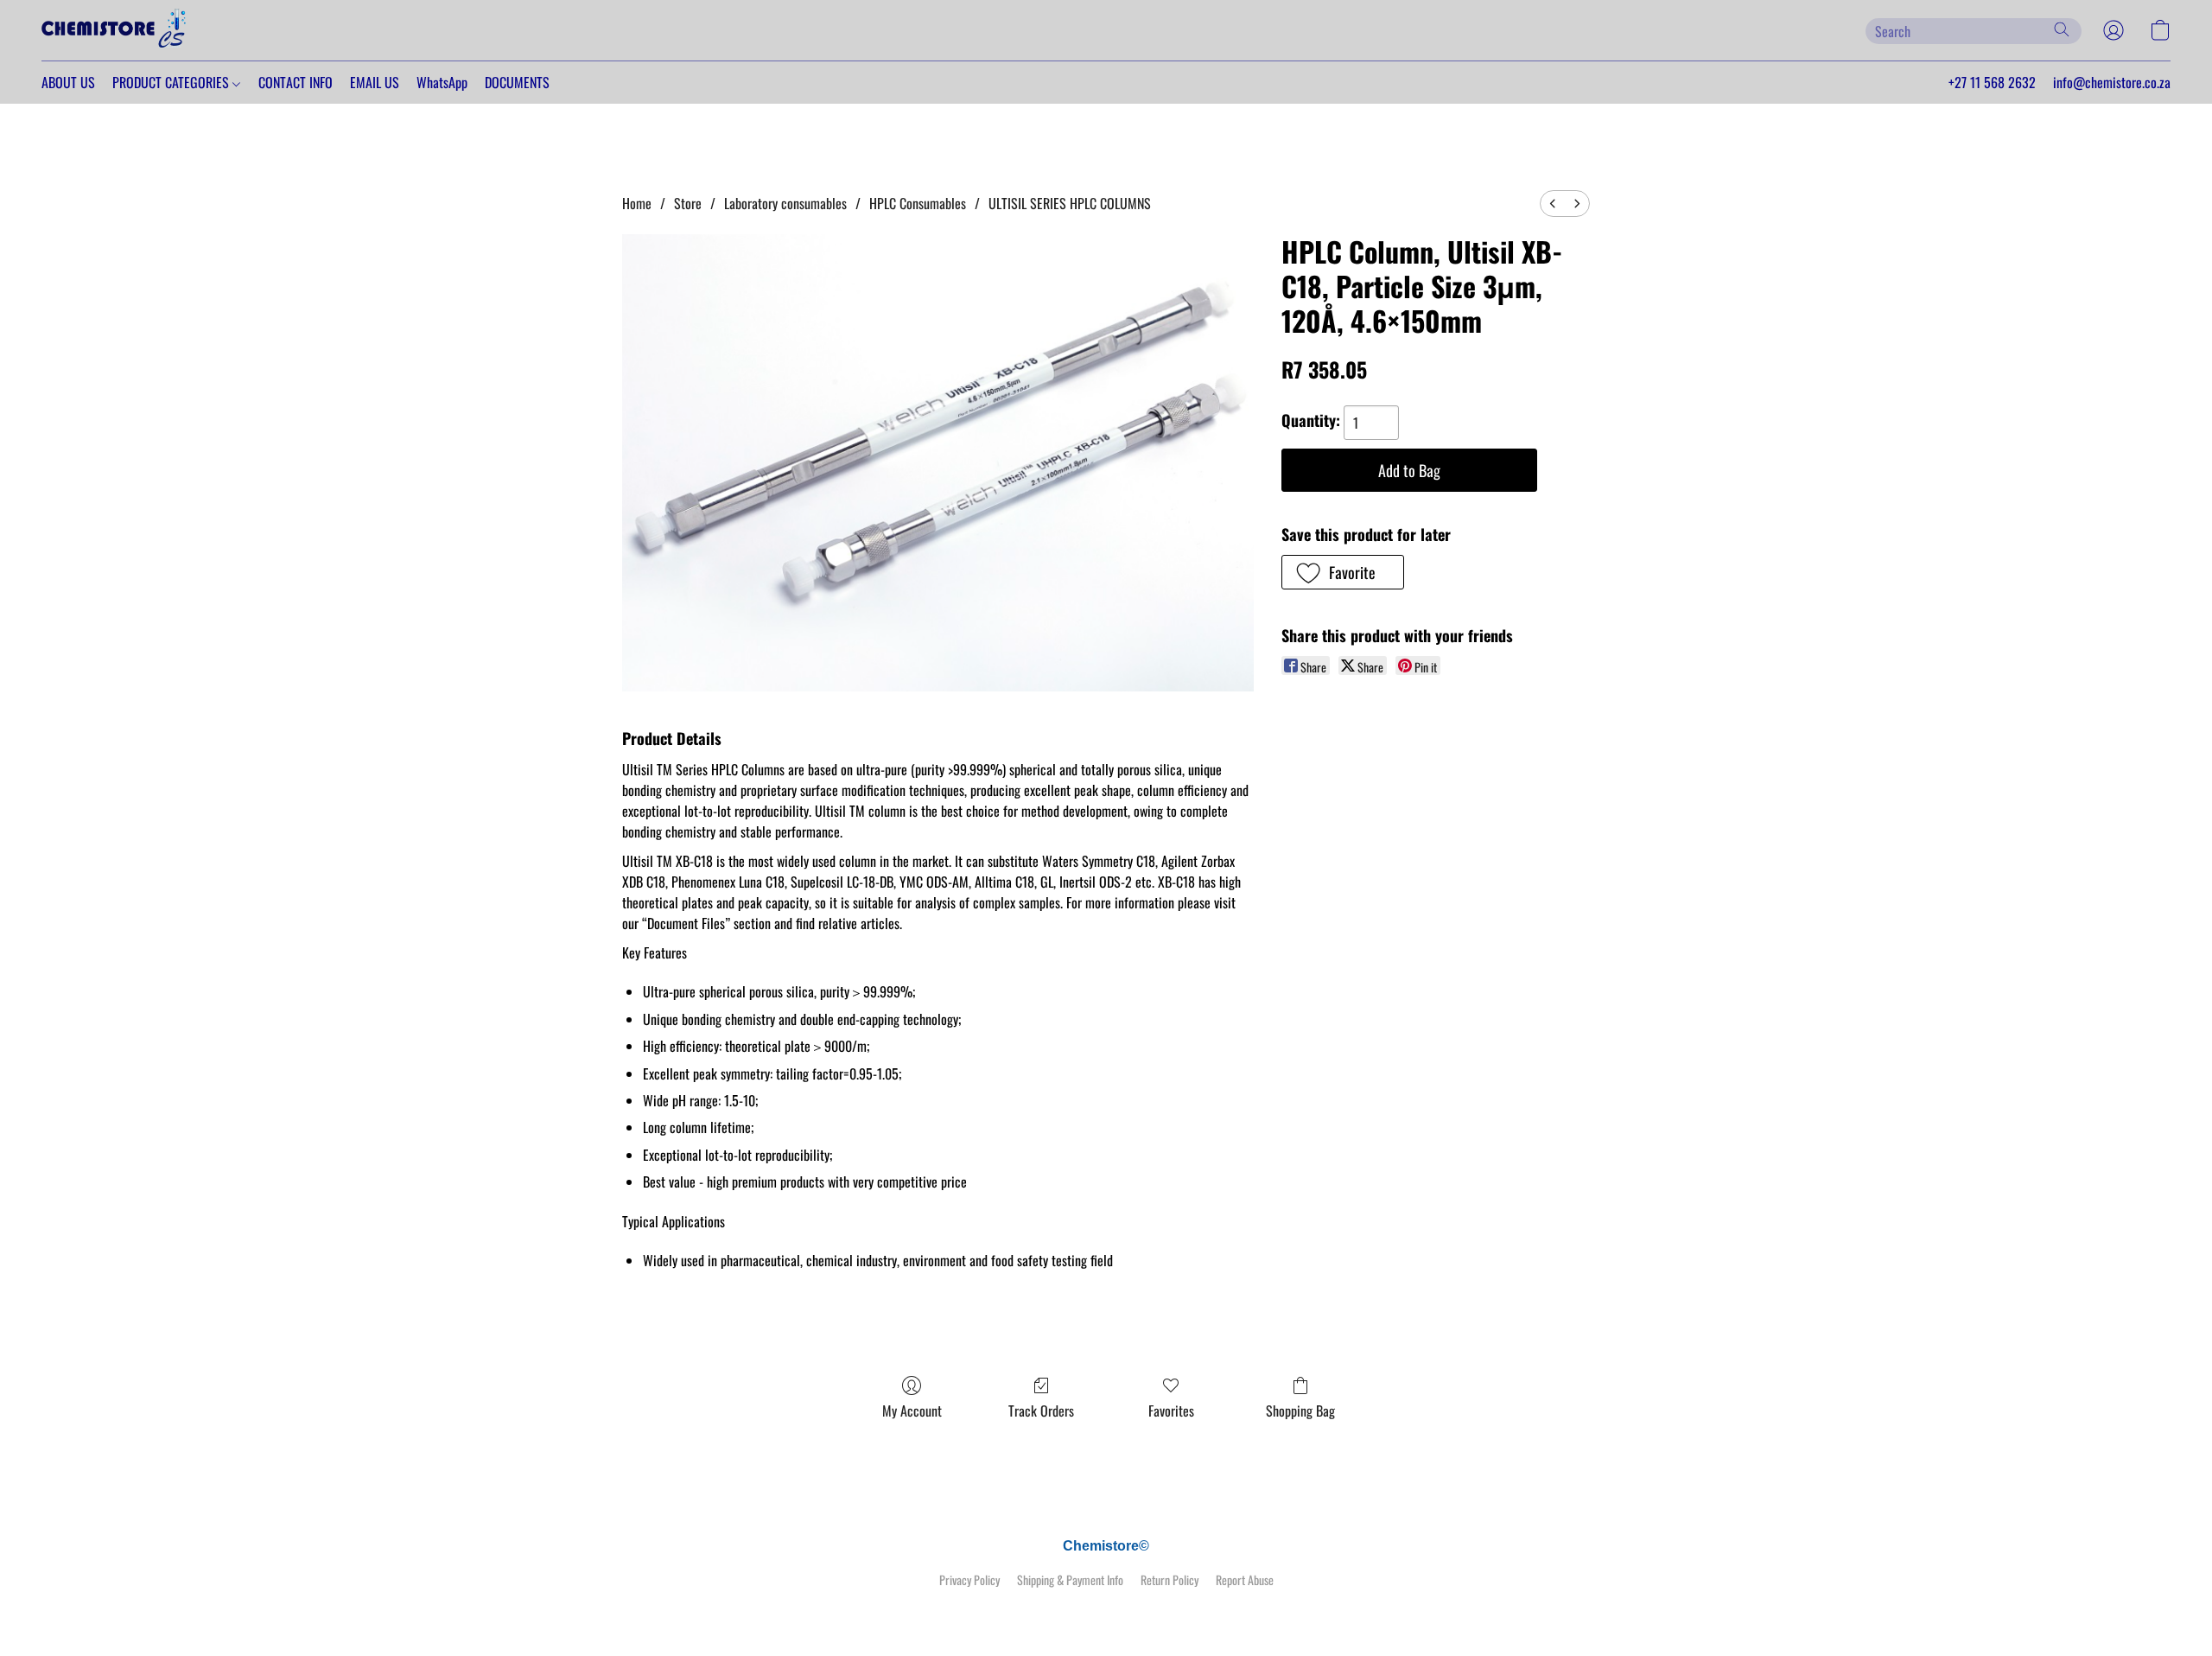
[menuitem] (1553, 204)
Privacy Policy (969, 1580)
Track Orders (1041, 1411)
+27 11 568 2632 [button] (1992, 82)
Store (688, 203)
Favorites (1171, 1411)
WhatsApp (442, 82)
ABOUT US (68, 82)
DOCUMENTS (517, 82)
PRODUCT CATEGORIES (172, 82)
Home (637, 203)
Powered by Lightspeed (1106, 1610)
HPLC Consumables (918, 203)
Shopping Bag (1300, 1411)
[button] (115, 30)
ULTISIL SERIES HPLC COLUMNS (1070, 203)
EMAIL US (375, 82)
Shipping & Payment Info (1070, 1580)
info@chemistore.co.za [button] (2112, 82)
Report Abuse (1245, 1580)
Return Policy (1170, 1580)
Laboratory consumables (785, 203)
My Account (912, 1411)
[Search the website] (2062, 29)
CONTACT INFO (296, 82)
